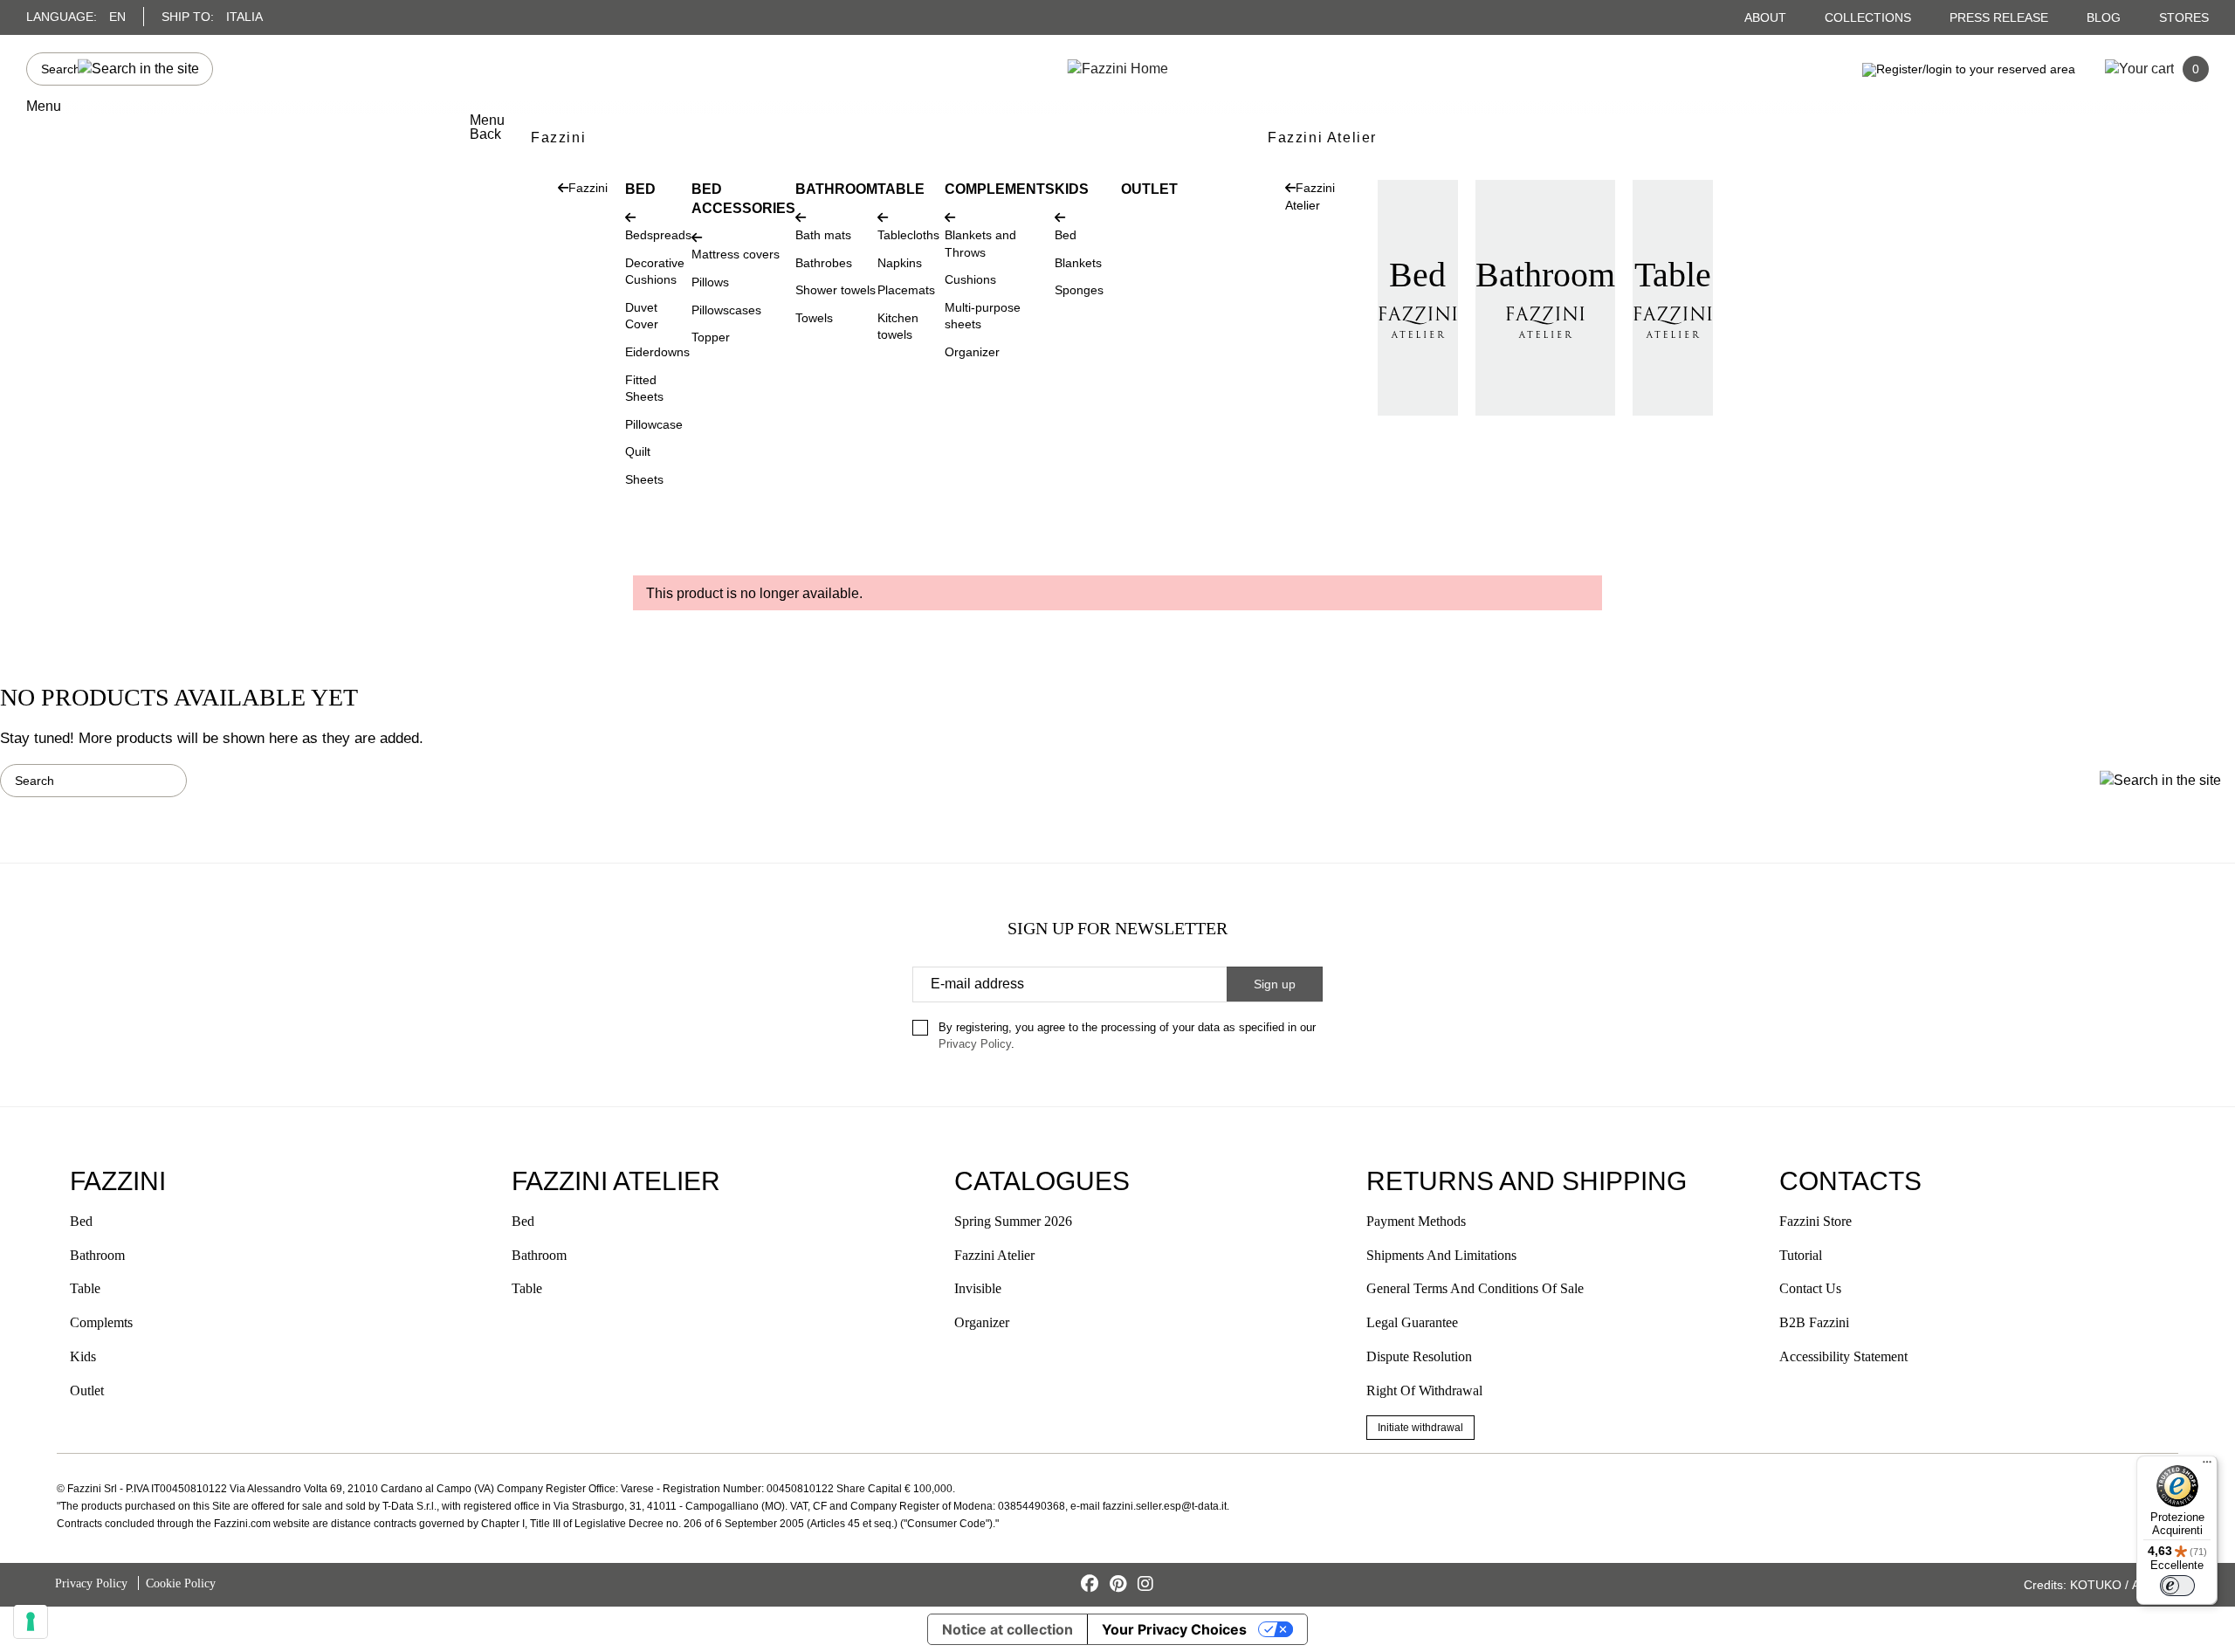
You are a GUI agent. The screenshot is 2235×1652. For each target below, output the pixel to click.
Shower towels (836, 290)
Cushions (970, 279)
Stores (2184, 17)
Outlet (87, 1390)
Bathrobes (824, 263)
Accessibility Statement (1843, 1356)
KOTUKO (2096, 1585)
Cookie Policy (181, 1583)
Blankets (1078, 263)
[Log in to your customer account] (1969, 68)
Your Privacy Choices (1174, 1629)
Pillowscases (726, 310)
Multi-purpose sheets (983, 316)
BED (640, 189)
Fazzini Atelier (994, 1255)
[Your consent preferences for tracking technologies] (31, 1621)
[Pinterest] (1120, 1584)
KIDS (1072, 189)
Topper (711, 337)
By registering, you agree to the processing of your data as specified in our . (1127, 1036)
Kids (83, 1356)
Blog (2105, 17)
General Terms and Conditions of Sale (1475, 1288)
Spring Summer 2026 (1013, 1221)
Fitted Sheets (644, 389)
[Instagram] (1145, 1584)
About (1767, 17)
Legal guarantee (1412, 1322)
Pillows (710, 282)
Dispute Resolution (1419, 1356)
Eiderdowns (657, 352)
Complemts (101, 1322)
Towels (814, 318)
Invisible (978, 1288)
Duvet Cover (642, 316)
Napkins (900, 263)
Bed (1066, 235)
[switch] (2177, 1586)
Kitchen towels (898, 327)
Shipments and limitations (1441, 1255)
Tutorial (1801, 1255)
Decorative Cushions (655, 272)
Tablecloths (908, 235)
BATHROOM (836, 189)
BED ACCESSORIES (743, 199)
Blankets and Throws (980, 244)
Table (1673, 275)
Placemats (906, 290)
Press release (2001, 17)
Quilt (638, 451)
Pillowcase (654, 424)
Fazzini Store (1816, 1221)
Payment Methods (1416, 1221)
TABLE (901, 189)
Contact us (1810, 1288)
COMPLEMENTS (1000, 189)
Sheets (644, 479)
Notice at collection (1007, 1629)
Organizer (972, 352)
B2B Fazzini (1814, 1322)
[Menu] (2207, 1466)
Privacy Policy (975, 1044)
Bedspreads (658, 235)
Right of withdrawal (1424, 1390)
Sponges (1079, 290)
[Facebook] (1092, 1584)
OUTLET (1149, 189)
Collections (1870, 17)
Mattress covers (736, 254)
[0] (2139, 68)
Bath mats (823, 235)
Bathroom (1545, 275)
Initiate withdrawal (1420, 1428)
